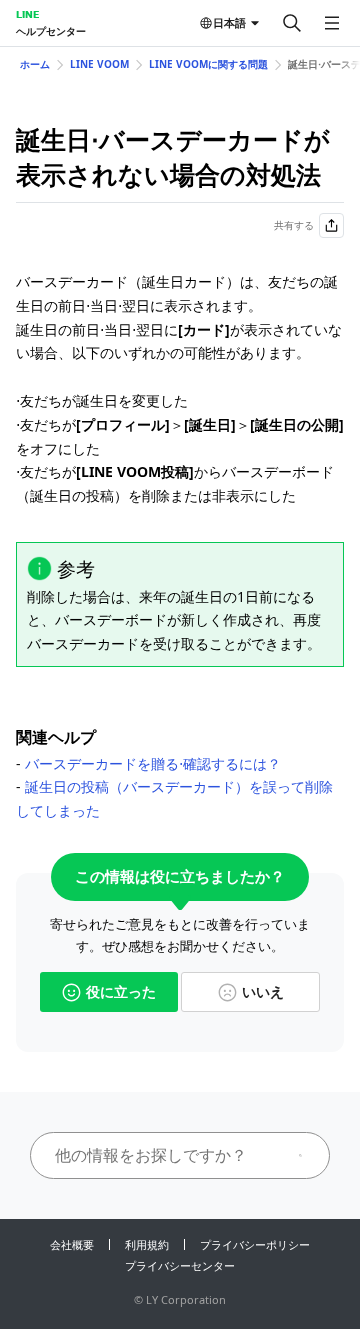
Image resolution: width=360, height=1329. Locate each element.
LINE (27, 14)
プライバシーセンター (180, 1265)
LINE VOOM (99, 64)
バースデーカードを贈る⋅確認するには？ (153, 763)
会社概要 (72, 1244)
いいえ (263, 991)
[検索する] (292, 23)
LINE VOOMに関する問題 (208, 64)
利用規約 (147, 1244)
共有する (294, 225)
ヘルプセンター (51, 31)
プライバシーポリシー (255, 1244)
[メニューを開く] (332, 23)
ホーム (35, 64)
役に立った (121, 991)
